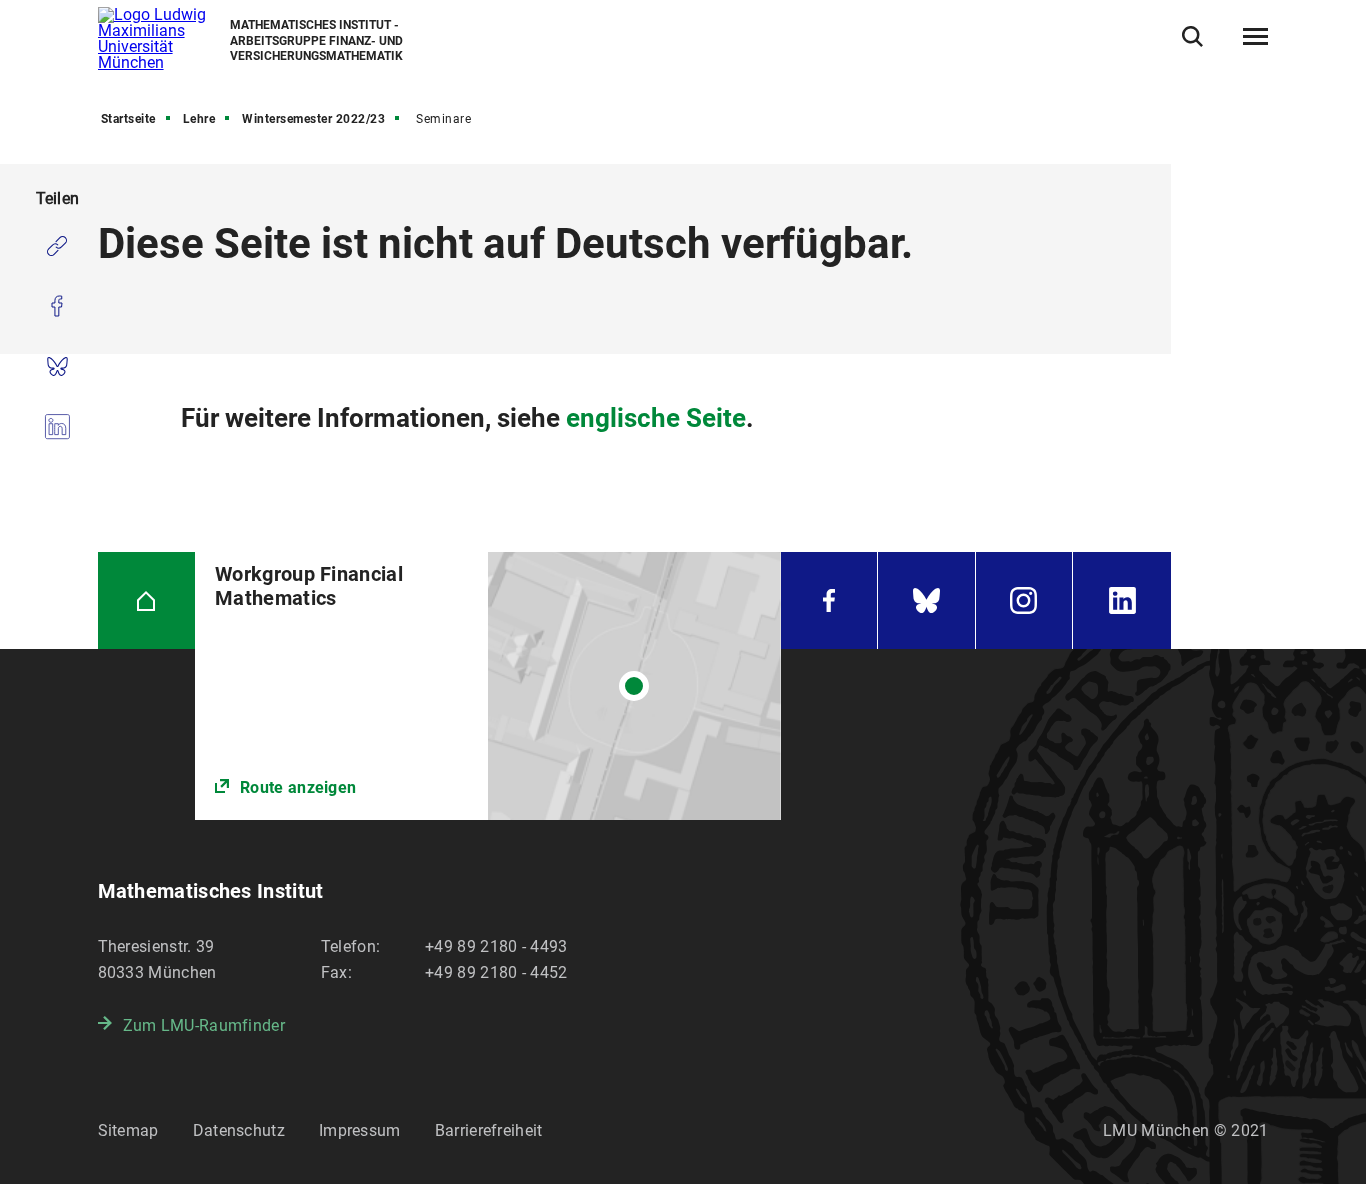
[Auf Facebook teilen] (57, 306)
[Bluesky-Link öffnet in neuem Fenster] (926, 601)
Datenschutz (239, 1130)
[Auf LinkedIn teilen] (57, 426)
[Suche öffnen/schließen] (1192, 36)
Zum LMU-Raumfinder (204, 1025)
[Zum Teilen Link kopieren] (57, 246)
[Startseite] (147, 601)
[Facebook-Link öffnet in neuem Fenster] (829, 601)
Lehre (199, 119)
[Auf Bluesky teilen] (57, 366)
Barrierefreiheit (489, 1130)
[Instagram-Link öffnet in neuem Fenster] (1024, 601)
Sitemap (128, 1130)
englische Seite (656, 418)
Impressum (360, 1130)
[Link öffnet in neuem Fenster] (487, 686)
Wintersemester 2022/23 (313, 119)
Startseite (128, 119)
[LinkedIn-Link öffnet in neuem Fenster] (1122, 601)
